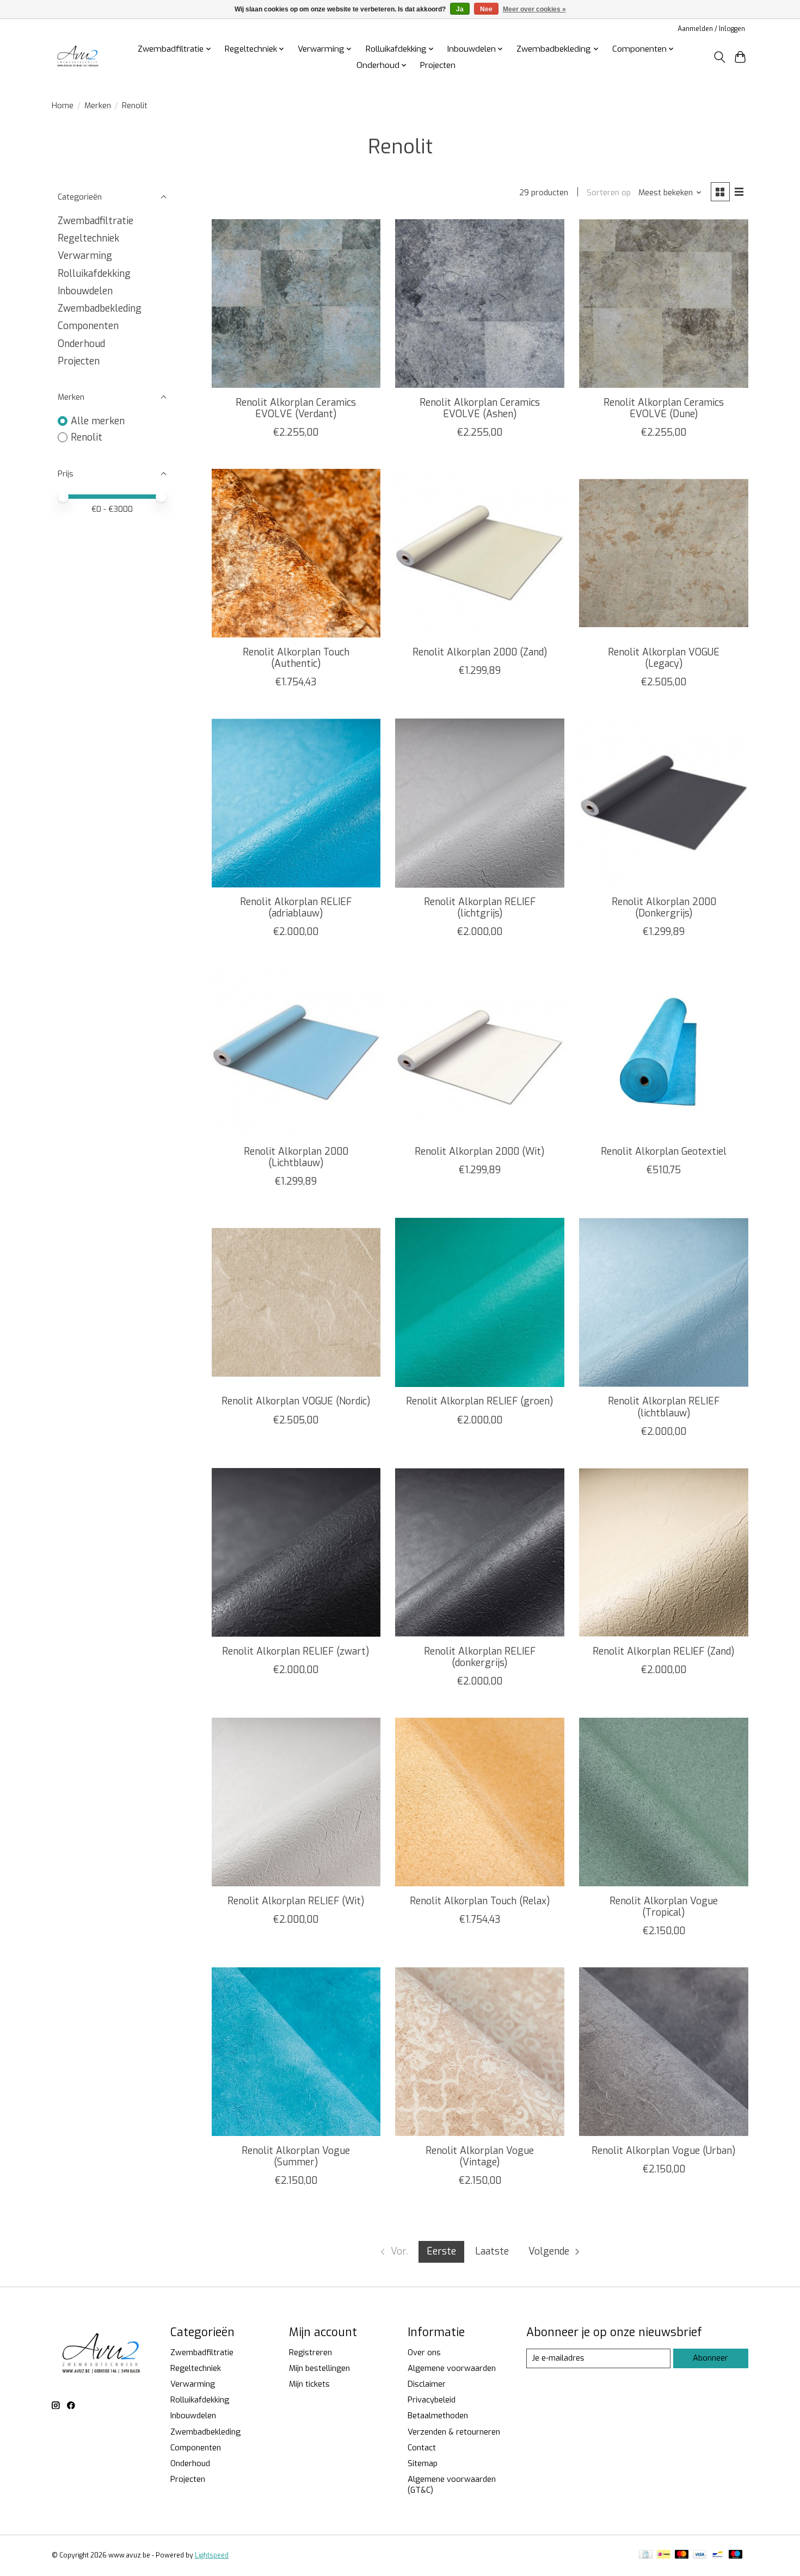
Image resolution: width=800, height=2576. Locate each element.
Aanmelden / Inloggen (711, 29)
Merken (98, 106)
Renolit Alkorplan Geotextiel (664, 1151)
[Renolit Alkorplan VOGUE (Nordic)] (296, 1302)
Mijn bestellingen (319, 2368)
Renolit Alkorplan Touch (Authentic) (296, 658)
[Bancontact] (718, 2555)
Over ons (424, 2352)
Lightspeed (212, 2555)
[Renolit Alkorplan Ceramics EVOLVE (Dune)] (663, 304)
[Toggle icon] (719, 57)
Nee (486, 9)
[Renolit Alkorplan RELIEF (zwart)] (296, 1552)
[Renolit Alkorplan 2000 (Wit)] (479, 1052)
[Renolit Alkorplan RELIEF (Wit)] (296, 1802)
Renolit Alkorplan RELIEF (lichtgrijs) (480, 908)
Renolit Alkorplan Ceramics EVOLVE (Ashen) (480, 408)
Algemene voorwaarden (452, 2368)
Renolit (87, 437)
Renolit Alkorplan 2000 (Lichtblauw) (296, 1157)
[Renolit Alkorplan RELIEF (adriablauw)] (296, 803)
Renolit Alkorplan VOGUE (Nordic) (296, 1401)
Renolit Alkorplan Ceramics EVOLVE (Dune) (664, 408)
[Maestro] (736, 2555)
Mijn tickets (309, 2384)
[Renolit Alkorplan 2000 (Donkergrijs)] (663, 803)
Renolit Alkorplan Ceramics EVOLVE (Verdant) (296, 408)
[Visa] (700, 2555)
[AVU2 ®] (79, 57)
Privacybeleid (432, 2400)
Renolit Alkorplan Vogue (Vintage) (480, 2156)
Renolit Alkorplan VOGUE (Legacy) (664, 658)
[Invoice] (646, 2555)
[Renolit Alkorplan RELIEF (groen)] (479, 1302)
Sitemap (423, 2463)
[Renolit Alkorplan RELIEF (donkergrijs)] (479, 1552)
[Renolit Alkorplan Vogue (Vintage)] (479, 2052)
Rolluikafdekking (94, 274)
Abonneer (710, 2358)
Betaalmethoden (438, 2416)
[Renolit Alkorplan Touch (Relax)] (479, 1802)
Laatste (492, 2251)
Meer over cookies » (534, 9)
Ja (460, 9)
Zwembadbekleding (100, 308)
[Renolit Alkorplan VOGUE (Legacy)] (663, 553)
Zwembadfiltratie (96, 221)
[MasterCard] (682, 2555)
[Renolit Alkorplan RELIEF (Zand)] (663, 1552)
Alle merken (98, 421)
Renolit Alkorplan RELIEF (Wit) (296, 1901)
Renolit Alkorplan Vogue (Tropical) (664, 1907)
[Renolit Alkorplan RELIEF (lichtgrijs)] (479, 803)
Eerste (441, 2251)
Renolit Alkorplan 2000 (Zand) (480, 652)
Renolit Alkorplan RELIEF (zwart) (296, 1651)
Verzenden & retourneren (454, 2432)
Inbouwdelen (85, 291)
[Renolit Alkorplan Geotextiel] (663, 1052)
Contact (422, 2448)
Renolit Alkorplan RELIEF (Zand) (664, 1651)
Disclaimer (427, 2384)
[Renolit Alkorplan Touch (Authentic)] (296, 553)
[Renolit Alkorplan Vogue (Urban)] (663, 2052)
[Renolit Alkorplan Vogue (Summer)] (296, 2052)
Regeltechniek (88, 238)
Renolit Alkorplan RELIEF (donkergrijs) (480, 1657)
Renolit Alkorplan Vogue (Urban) (664, 2151)
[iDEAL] (664, 2555)
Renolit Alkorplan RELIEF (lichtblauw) (664, 1407)
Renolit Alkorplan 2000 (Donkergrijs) (664, 908)
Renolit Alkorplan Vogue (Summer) (296, 2156)
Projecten (438, 65)
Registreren (310, 2352)
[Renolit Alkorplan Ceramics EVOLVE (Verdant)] (296, 304)
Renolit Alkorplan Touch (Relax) (480, 1901)
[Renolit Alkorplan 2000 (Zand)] (479, 553)
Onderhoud (81, 344)
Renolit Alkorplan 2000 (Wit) (480, 1151)
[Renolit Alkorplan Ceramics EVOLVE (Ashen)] (479, 304)
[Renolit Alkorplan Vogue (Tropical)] (663, 1802)
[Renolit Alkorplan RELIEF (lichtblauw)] (663, 1302)
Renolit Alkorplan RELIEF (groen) (480, 1401)
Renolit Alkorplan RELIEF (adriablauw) (296, 908)
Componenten (88, 326)
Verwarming (85, 256)
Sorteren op (609, 193)
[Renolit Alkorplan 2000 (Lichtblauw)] (296, 1052)
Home (63, 106)
